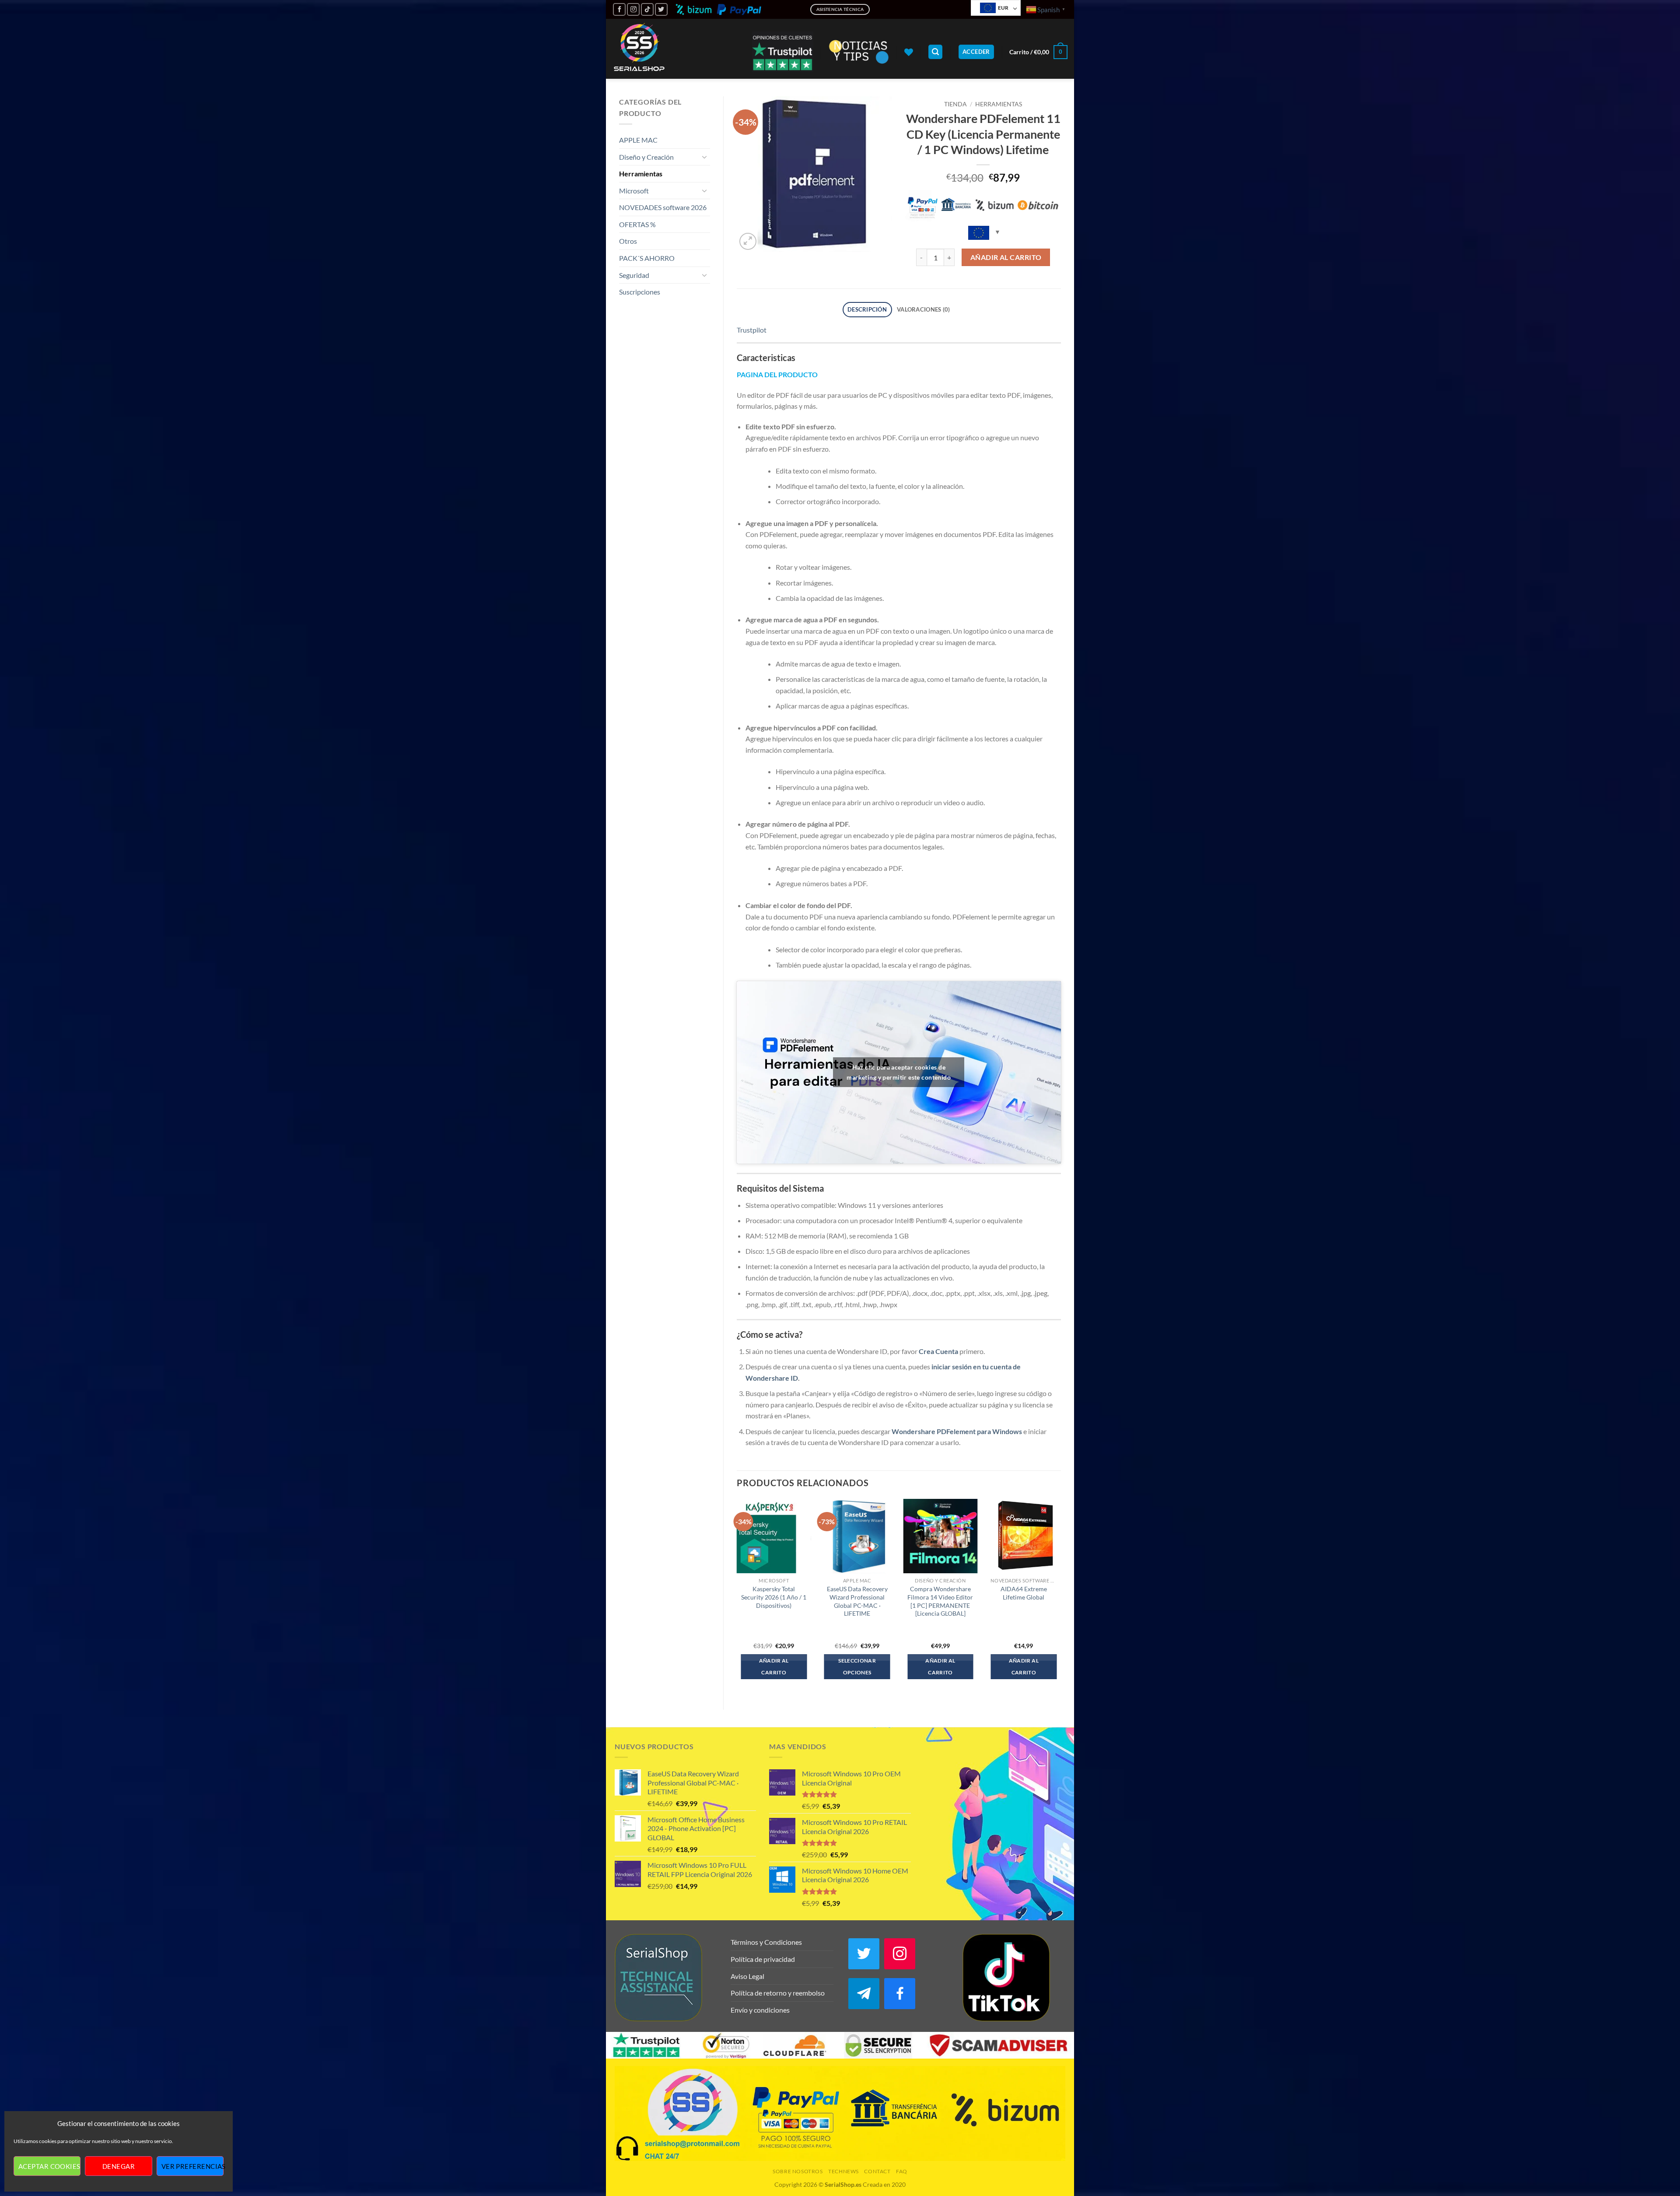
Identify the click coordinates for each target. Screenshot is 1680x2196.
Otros (628, 241)
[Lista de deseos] (909, 52)
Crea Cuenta (938, 1351)
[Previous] (737, 1597)
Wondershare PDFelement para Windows (957, 1431)
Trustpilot (752, 330)
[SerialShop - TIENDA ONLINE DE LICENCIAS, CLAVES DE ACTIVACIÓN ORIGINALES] (639, 49)
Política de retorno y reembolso (778, 1993)
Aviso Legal (747, 1976)
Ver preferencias (192, 2166)
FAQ (902, 2171)
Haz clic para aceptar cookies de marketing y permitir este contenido (899, 1072)
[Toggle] (705, 157)
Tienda (955, 104)
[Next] (1060, 1597)
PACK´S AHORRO (647, 258)
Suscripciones (640, 292)
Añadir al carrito (1006, 257)
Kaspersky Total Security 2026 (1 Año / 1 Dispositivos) (774, 1597)
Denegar (119, 2166)
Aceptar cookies (49, 2166)
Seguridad (634, 275)
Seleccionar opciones (857, 1667)
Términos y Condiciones (766, 1942)
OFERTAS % (637, 224)
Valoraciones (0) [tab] (923, 309)
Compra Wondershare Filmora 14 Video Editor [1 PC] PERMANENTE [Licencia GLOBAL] (940, 1601)
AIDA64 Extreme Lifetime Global (1024, 1593)
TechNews (843, 2171)
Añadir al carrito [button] (774, 1667)
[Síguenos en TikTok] (647, 9)
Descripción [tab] (867, 309)
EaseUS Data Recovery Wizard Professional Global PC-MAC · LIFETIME (857, 1601)
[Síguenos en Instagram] (633, 9)
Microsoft (634, 191)
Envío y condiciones (760, 2010)
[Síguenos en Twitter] (661, 9)
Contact (877, 2171)
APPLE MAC (638, 140)
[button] (935, 52)
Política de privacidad (763, 1959)
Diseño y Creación (646, 157)
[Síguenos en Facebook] (619, 9)
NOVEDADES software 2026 (663, 207)
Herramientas (641, 174)
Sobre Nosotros (798, 2171)
